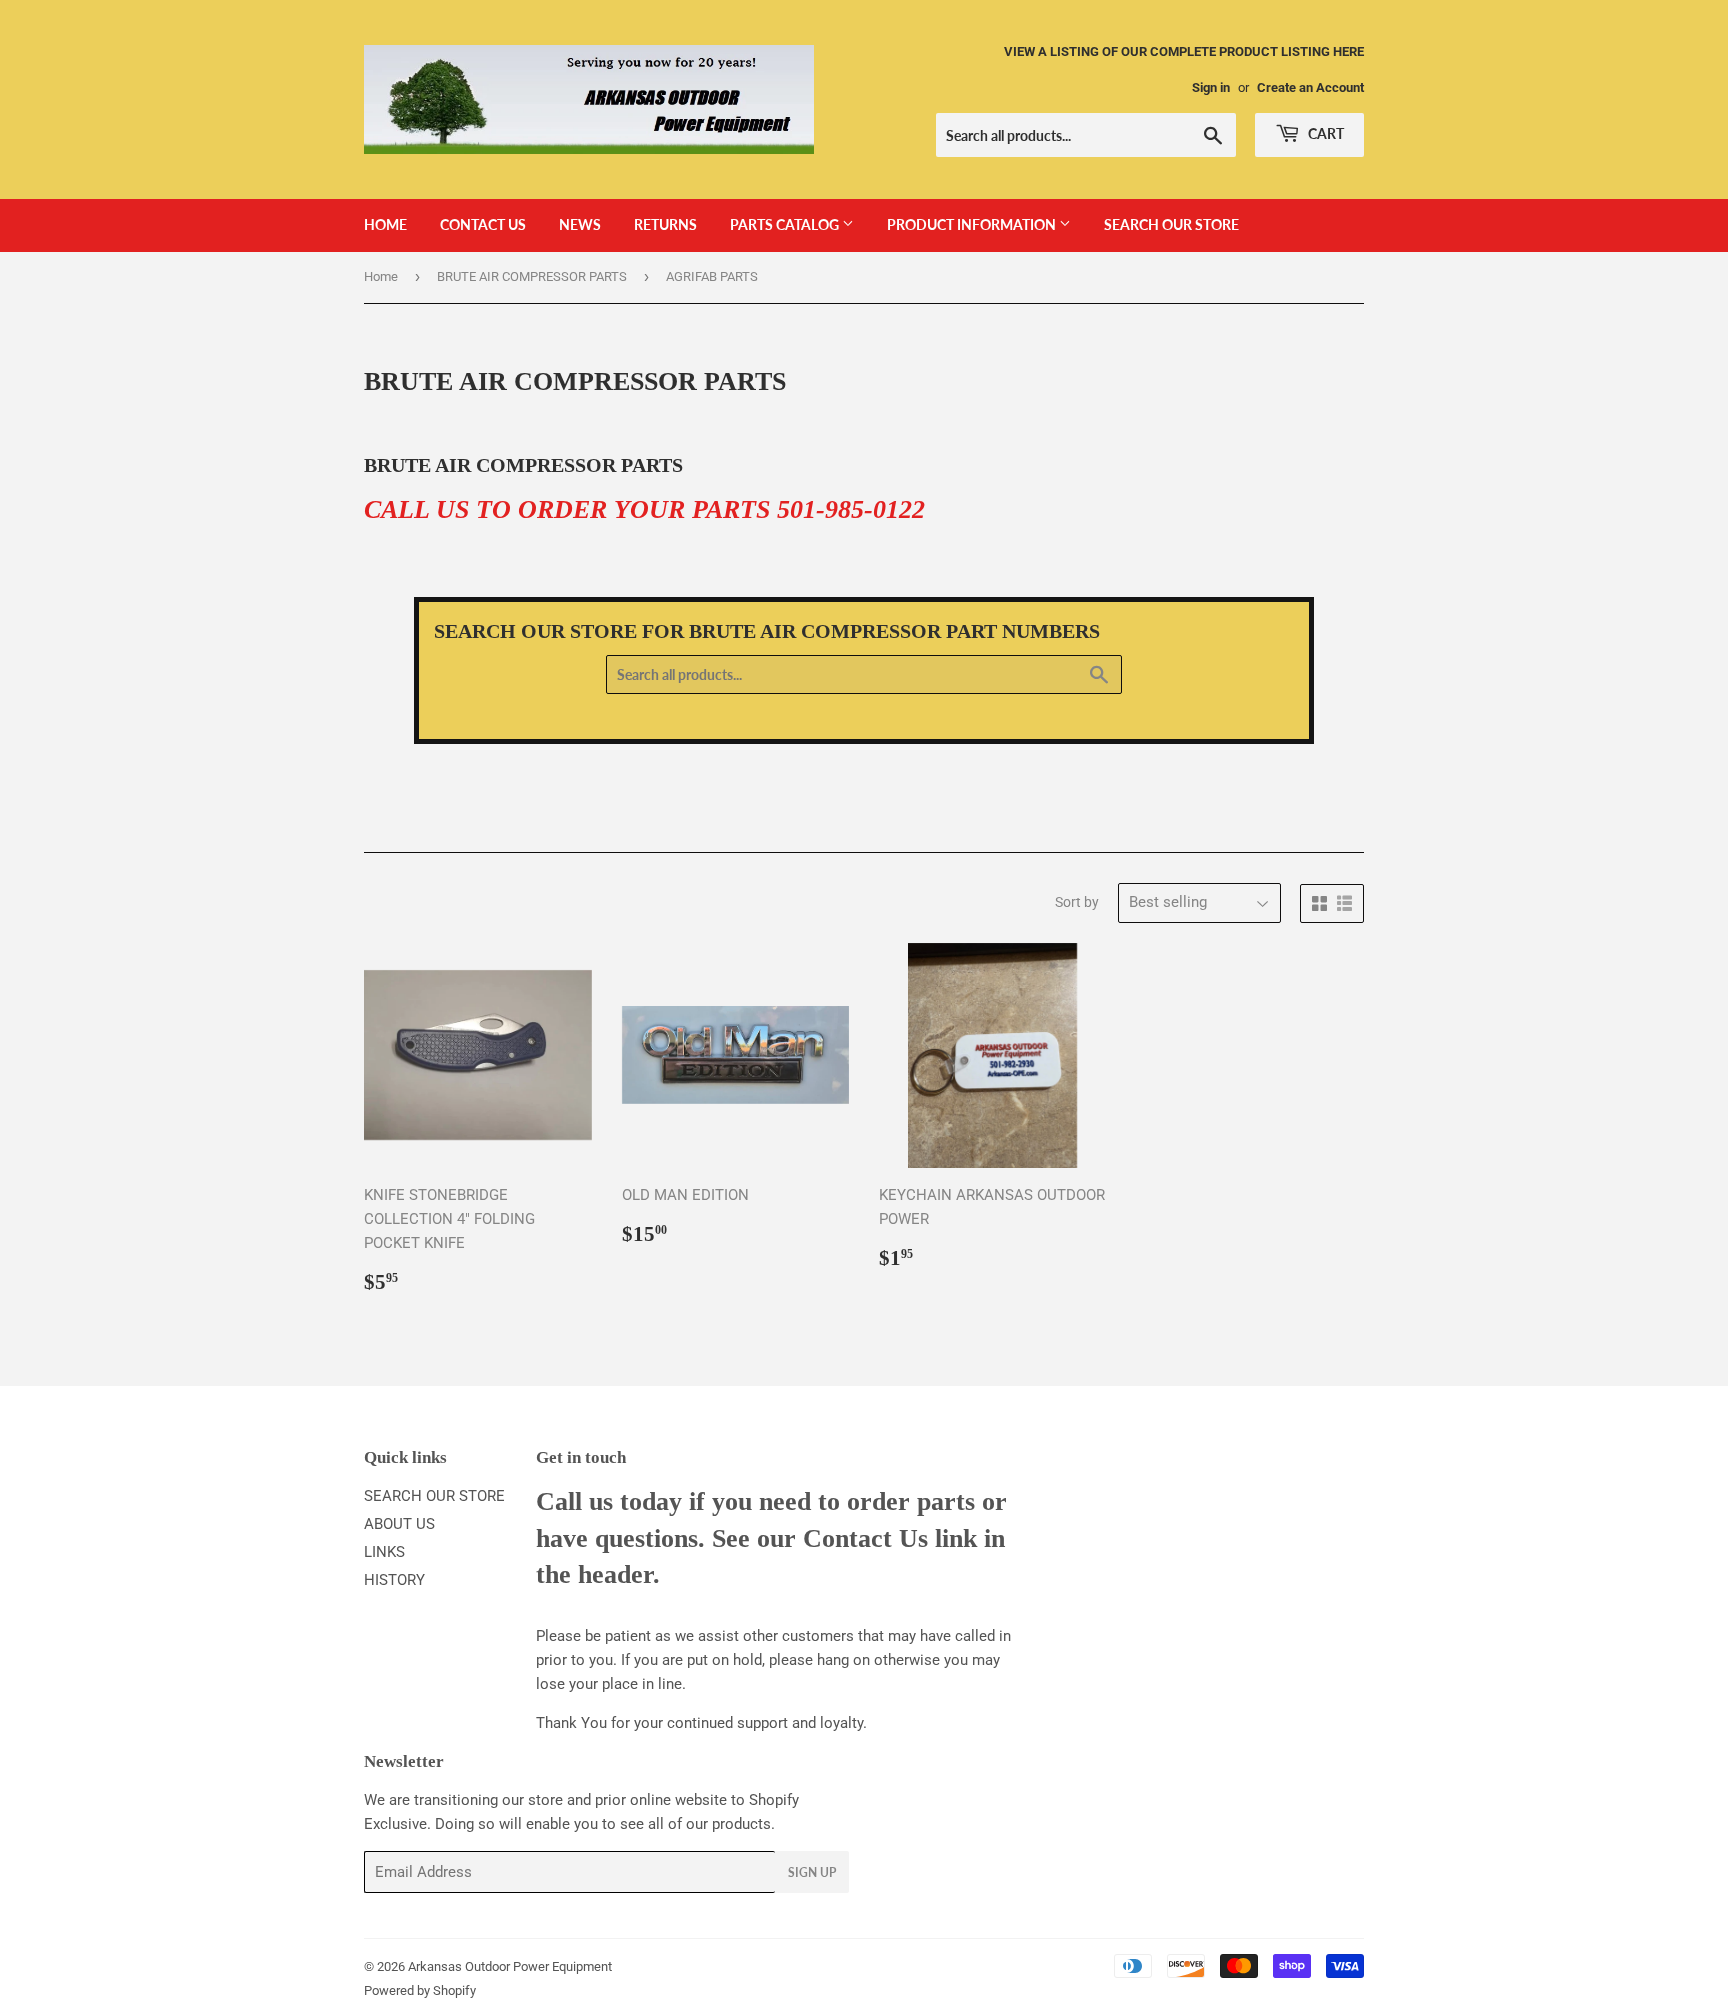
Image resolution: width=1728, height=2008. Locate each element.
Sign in (1211, 87)
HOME (385, 224)
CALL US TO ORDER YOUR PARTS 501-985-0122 (644, 509)
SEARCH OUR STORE (1171, 224)
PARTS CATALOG (786, 224)
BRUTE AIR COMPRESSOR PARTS (532, 276)
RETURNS (665, 224)
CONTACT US (483, 224)
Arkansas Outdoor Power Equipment (510, 1966)
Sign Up (812, 1872)
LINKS (384, 1552)
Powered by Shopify (420, 1990)
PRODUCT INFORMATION (973, 224)
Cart (1324, 133)
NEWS (580, 224)
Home (381, 276)
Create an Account (1310, 87)
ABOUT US (399, 1524)
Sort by (1077, 902)
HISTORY (394, 1580)
